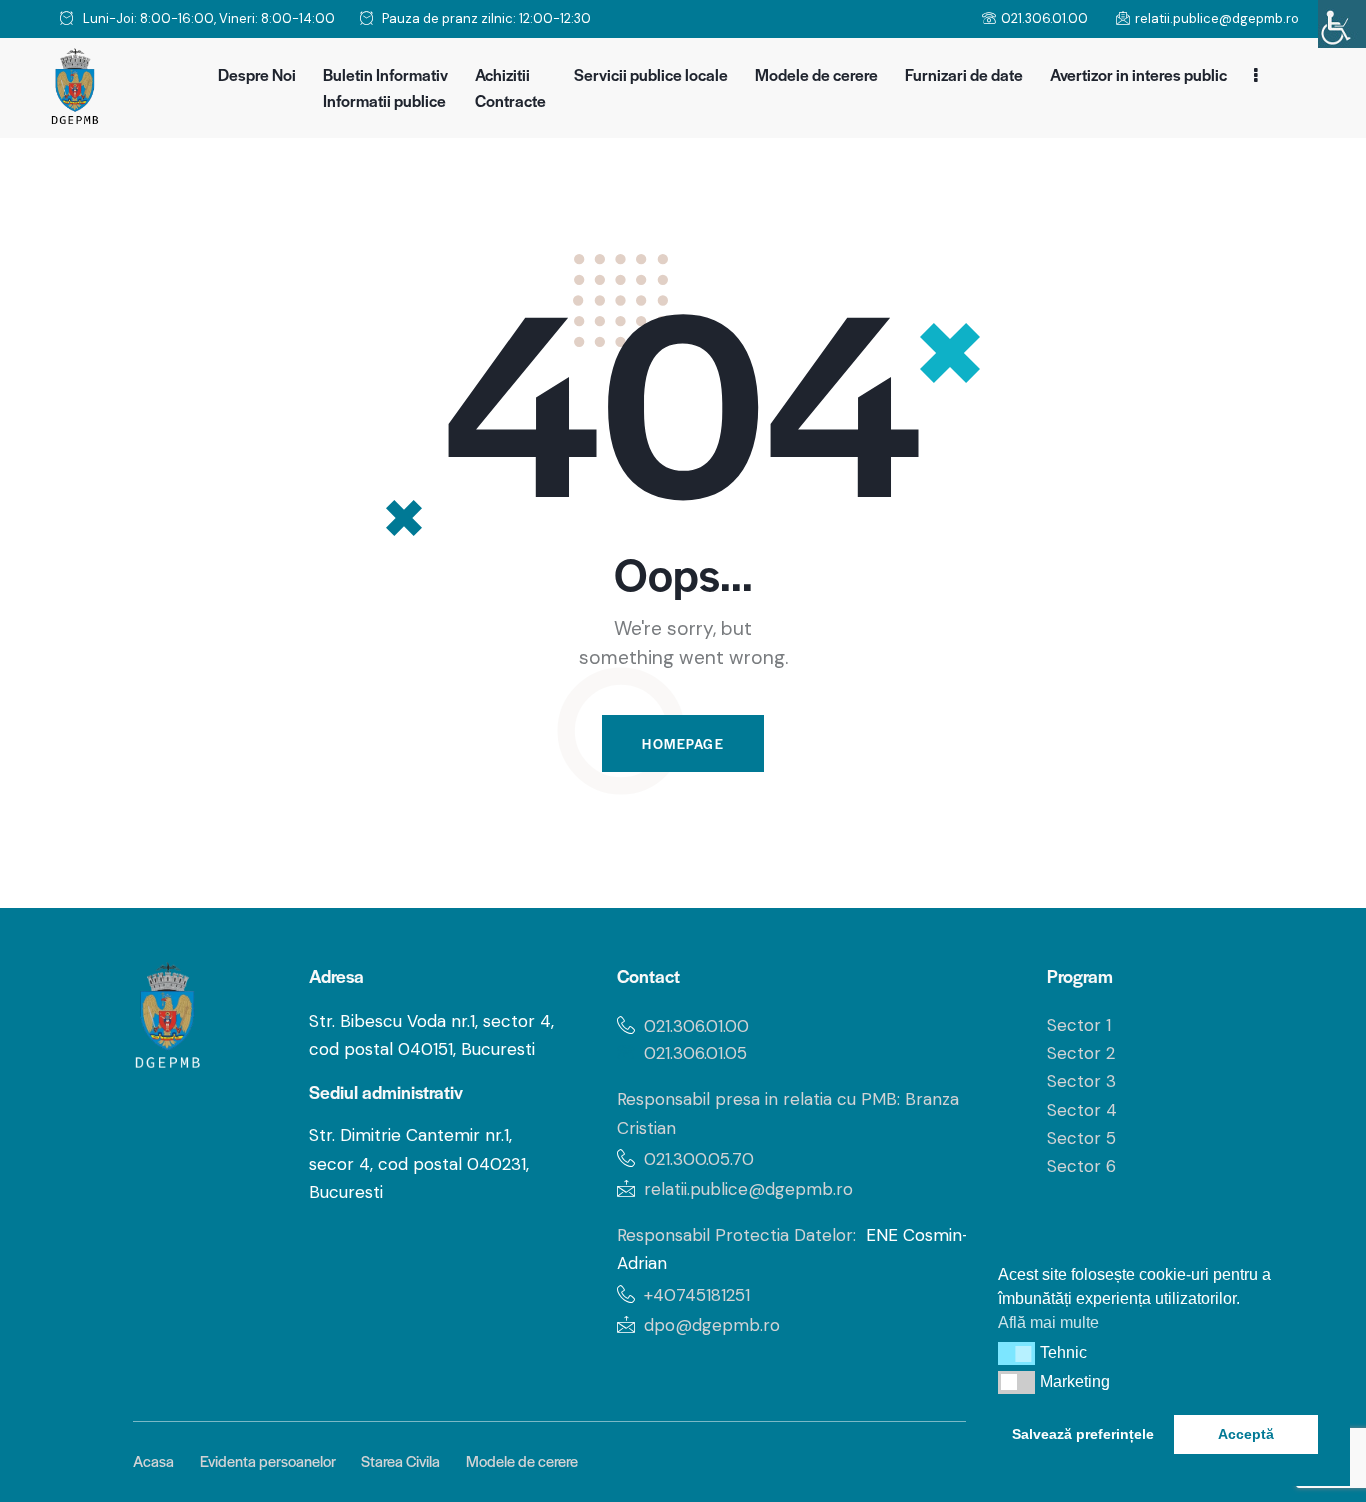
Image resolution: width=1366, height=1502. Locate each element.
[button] (1016, 1353)
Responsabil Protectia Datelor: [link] (736, 1235)
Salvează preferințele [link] (1083, 1434)
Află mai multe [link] (1048, 1322)
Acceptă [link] (1246, 1434)
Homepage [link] (683, 743)
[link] (1342, 24)
